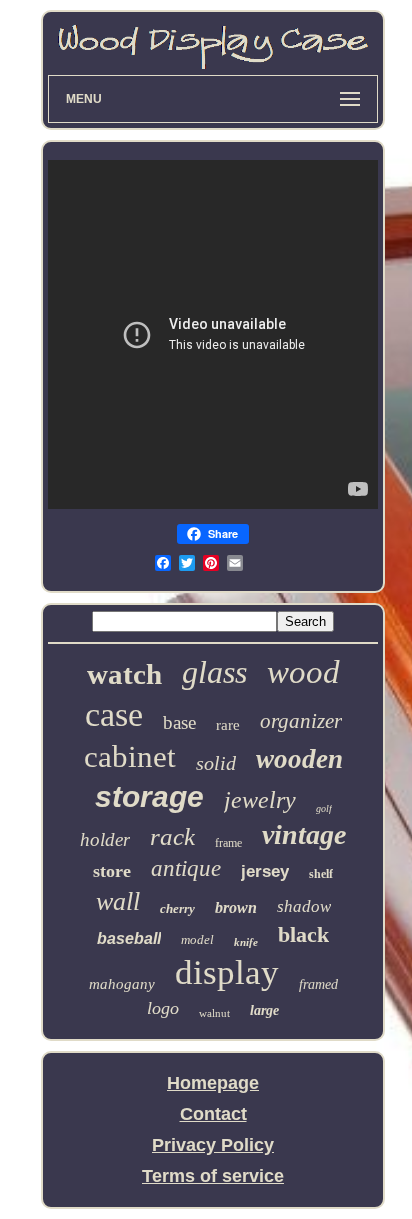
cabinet (130, 756)
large (264, 1010)
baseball (129, 938)
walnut (214, 1013)
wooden (299, 759)
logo (163, 1008)
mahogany (122, 984)
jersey (265, 871)
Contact (213, 1114)
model (197, 939)
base (179, 722)
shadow (304, 906)
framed (318, 984)
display (227, 972)
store (112, 871)
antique (186, 868)
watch (124, 674)
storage (149, 796)
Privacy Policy (213, 1145)
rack (172, 836)
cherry (177, 908)
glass (214, 672)
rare (228, 725)
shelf (321, 874)
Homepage (213, 1083)
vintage (304, 834)
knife (246, 942)
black (303, 934)
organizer (301, 721)
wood (303, 672)
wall (118, 901)
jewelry (260, 800)
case (114, 714)
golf (324, 808)
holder (105, 839)
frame (228, 843)
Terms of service (213, 1176)
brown (236, 907)
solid (216, 763)
